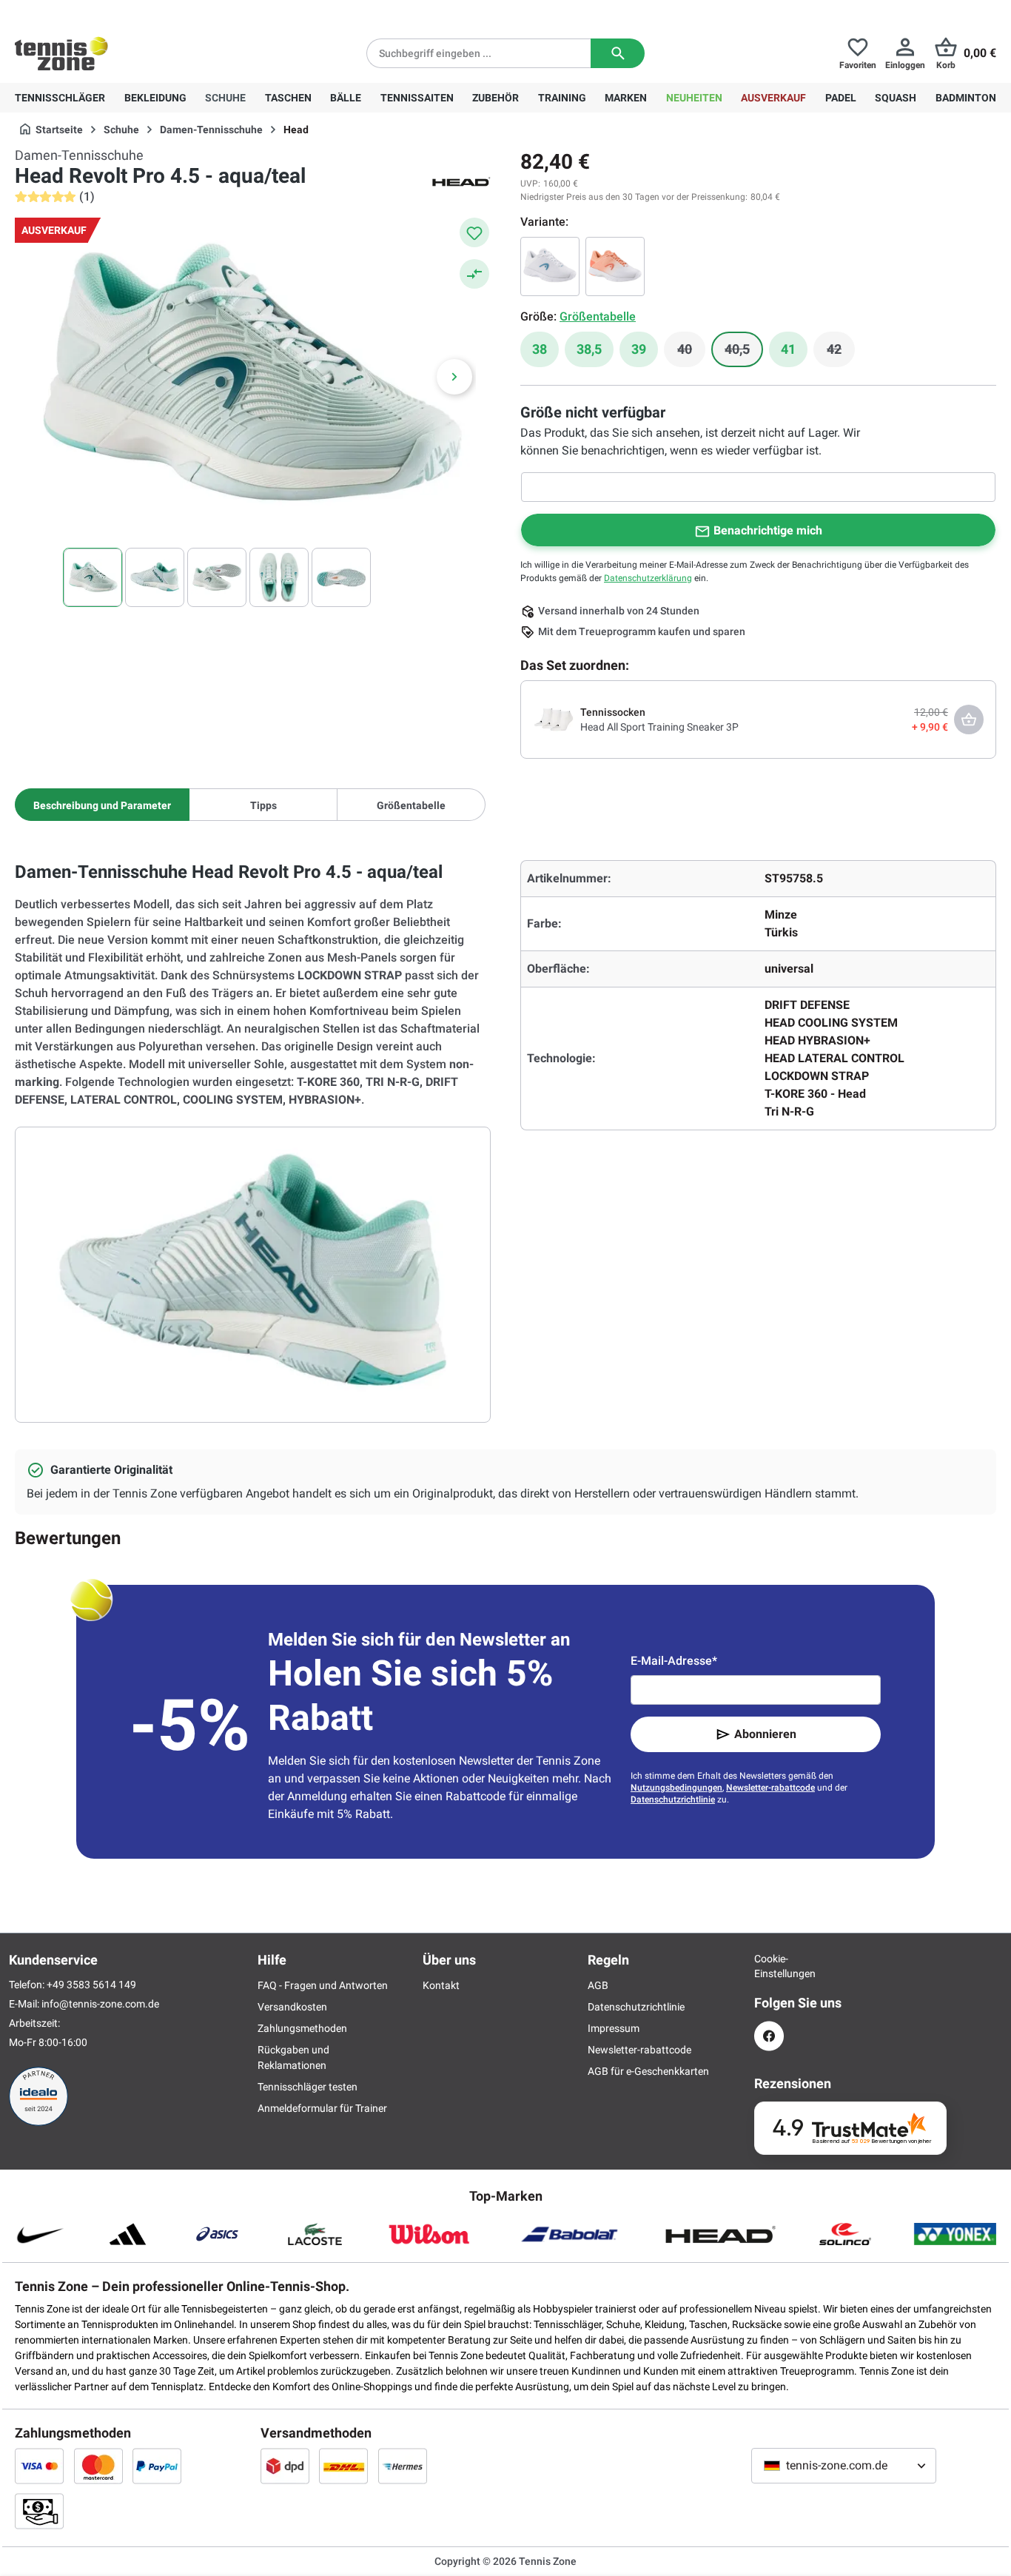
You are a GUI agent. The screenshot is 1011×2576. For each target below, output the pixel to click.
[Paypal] (157, 2466)
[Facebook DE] (769, 2036)
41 (788, 349)
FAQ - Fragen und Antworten (323, 1985)
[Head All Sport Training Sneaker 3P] (554, 719)
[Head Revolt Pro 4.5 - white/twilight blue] (550, 266)
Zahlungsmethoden (302, 2028)
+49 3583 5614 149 (110, 12)
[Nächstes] (454, 377)
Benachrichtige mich (768, 530)
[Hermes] (403, 2466)
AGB (598, 1985)
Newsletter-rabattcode (770, 1788)
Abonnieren (765, 1734)
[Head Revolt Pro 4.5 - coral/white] (615, 266)
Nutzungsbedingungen (676, 1788)
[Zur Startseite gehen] (61, 53)
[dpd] (285, 2466)
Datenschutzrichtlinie (673, 1799)
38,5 (589, 349)
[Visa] (39, 2466)
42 (841, 353)
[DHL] (343, 2466)
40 (691, 353)
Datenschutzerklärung (648, 578)
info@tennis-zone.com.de (100, 2004)
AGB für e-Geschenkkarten (648, 2071)
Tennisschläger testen (308, 2087)
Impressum (614, 2028)
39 (639, 349)
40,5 (744, 353)
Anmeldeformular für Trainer (322, 2108)
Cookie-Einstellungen (769, 1966)
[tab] (102, 805)
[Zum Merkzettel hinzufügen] (474, 232)
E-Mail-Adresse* (674, 1661)
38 (540, 349)
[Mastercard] (98, 2466)
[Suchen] (618, 53)
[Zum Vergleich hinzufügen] (474, 274)
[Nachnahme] (39, 2511)
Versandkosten (292, 2007)
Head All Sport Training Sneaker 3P (659, 727)
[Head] (461, 181)
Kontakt (441, 1985)
